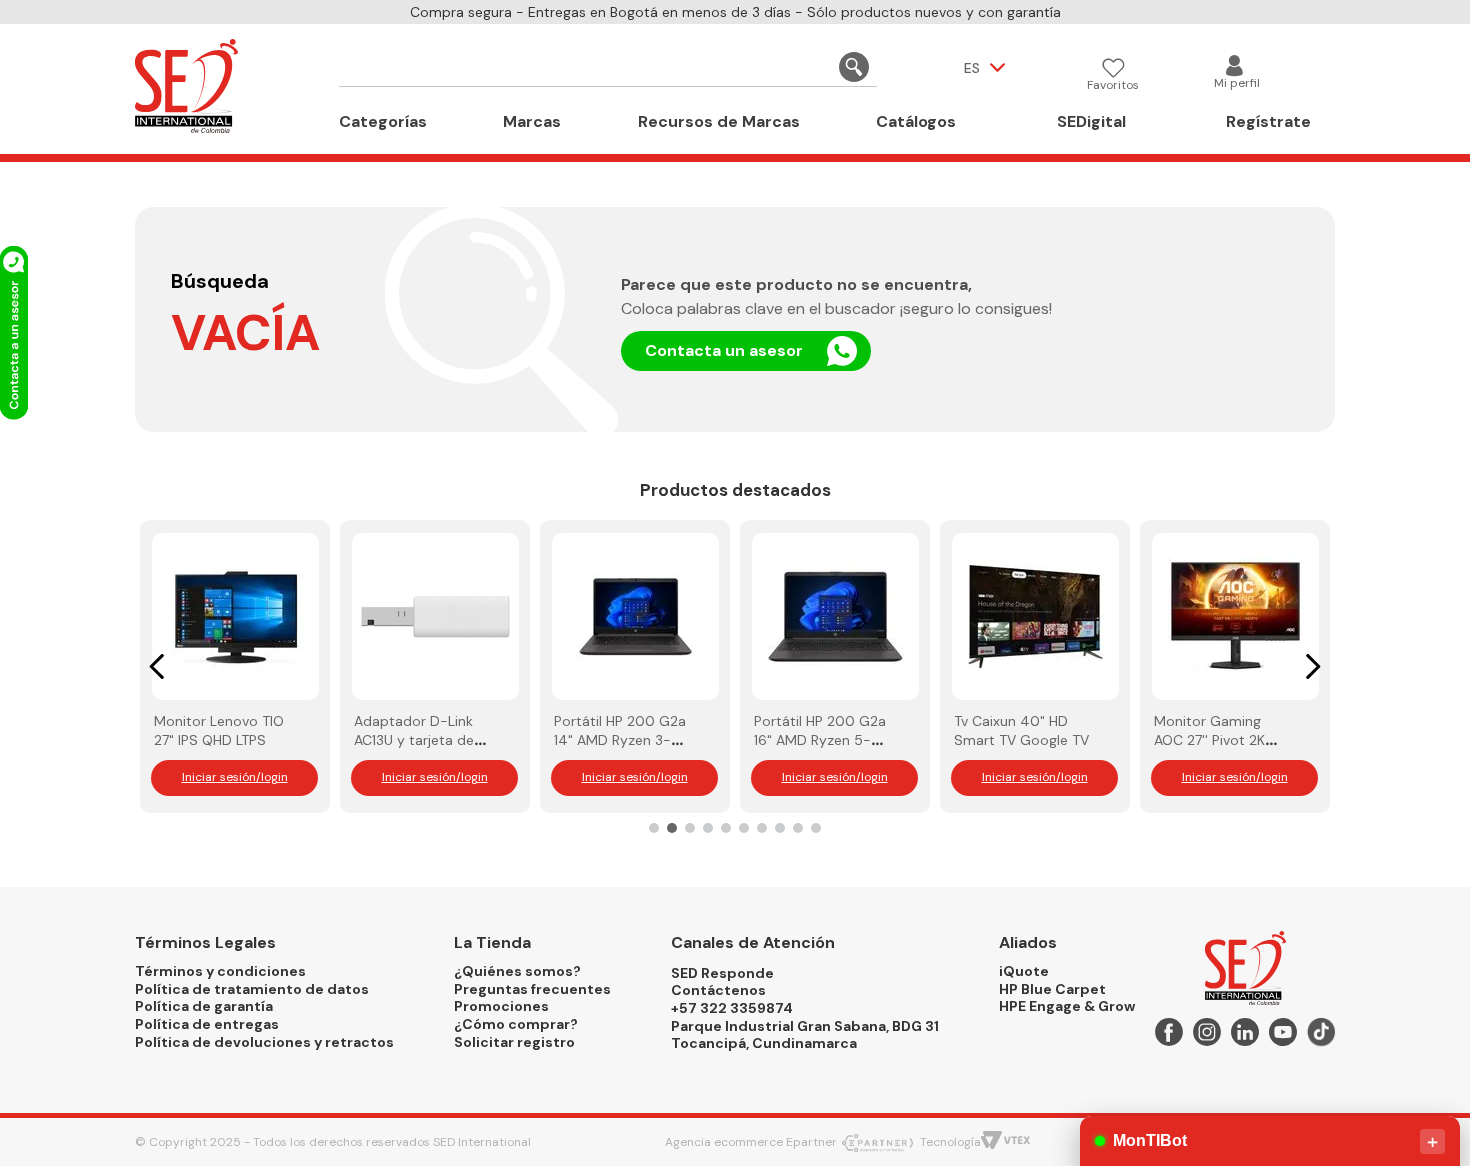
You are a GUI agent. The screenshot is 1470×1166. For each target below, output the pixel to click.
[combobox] (608, 68)
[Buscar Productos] (854, 67)
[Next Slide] (1312, 666)
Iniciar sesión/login (235, 777)
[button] (654, 828)
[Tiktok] (1321, 1035)
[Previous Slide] (157, 666)
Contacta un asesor (724, 350)
